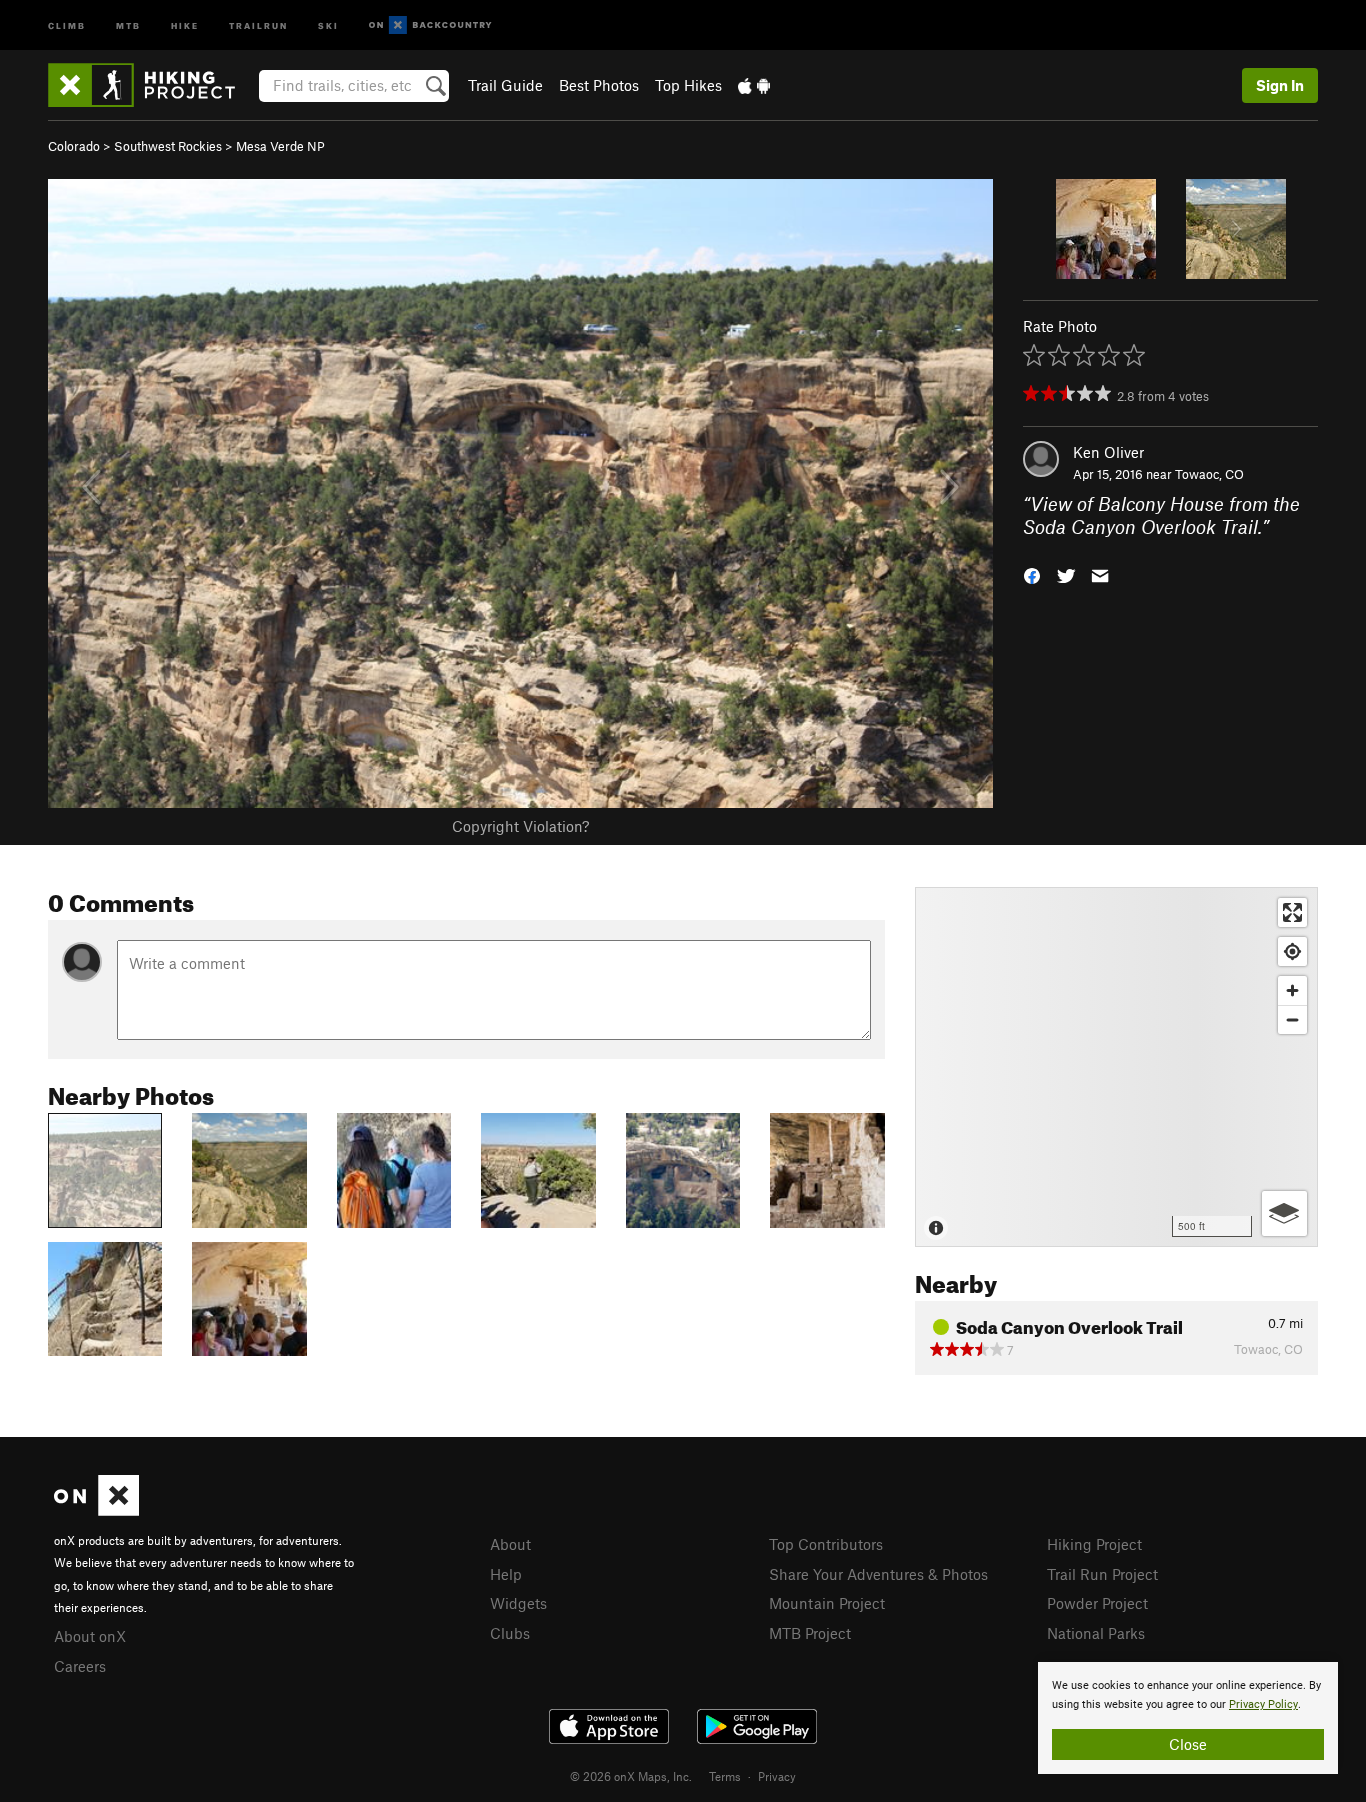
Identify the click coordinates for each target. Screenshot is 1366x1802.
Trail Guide (505, 85)
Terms (725, 1776)
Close (1188, 1744)
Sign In (1280, 85)
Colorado (74, 146)
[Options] (1284, 1213)
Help (506, 1574)
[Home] (151, 85)
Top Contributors (826, 1544)
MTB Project (810, 1633)
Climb (67, 24)
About (510, 1544)
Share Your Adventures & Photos (878, 1574)
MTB (128, 24)
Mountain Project (827, 1603)
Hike (185, 24)
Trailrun (258, 24)
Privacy (777, 1776)
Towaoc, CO (1209, 474)
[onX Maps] (96, 1510)
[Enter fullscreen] (1292, 912)
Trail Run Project (1102, 1574)
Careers (80, 1666)
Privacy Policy (1263, 1704)
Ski (328, 24)
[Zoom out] (1292, 1019)
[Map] (1116, 1067)
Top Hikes (688, 85)
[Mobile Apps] (754, 85)
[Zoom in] (1292, 990)
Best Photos (599, 85)
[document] (1188, 1718)
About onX (90, 1636)
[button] (1032, 573)
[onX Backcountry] (430, 25)
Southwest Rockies (168, 146)
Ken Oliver (1108, 452)
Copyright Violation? (520, 826)
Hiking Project (1094, 1544)
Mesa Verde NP (280, 146)
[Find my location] (1292, 951)
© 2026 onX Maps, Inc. (631, 1776)
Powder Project (1097, 1603)
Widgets (518, 1603)
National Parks (1096, 1633)
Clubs (510, 1633)
